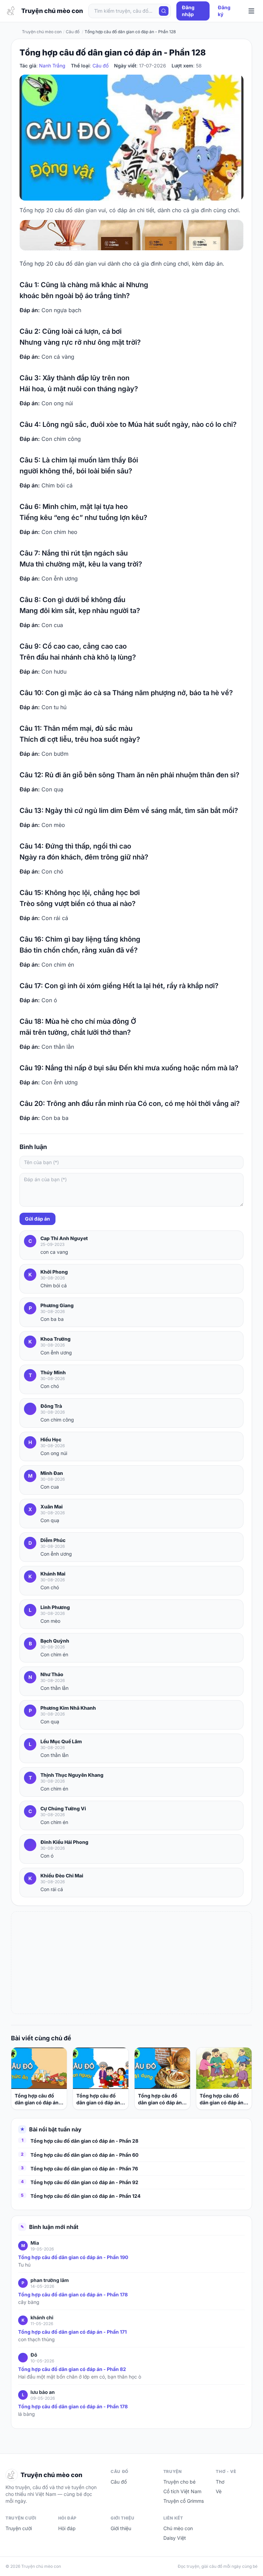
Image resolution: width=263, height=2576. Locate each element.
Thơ (220, 2482)
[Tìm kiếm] (164, 11)
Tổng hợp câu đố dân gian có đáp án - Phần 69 (223, 2099)
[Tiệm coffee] (131, 235)
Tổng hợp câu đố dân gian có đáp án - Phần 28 (84, 2141)
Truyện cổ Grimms (184, 2501)
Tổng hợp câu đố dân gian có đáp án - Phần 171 (72, 2332)
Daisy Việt (175, 2538)
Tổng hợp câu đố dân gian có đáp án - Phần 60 (84, 2155)
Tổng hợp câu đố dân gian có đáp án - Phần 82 (72, 2369)
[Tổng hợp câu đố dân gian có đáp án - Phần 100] (101, 2068)
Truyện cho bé (179, 2482)
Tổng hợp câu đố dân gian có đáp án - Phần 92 (84, 2182)
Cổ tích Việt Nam (182, 2491)
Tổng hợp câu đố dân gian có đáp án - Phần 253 (162, 2099)
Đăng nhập (188, 11)
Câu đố (101, 66)
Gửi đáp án (37, 1219)
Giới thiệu (121, 2528)
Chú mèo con (178, 2528)
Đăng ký (224, 11)
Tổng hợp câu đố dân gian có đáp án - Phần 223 (38, 2099)
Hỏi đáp (67, 2528)
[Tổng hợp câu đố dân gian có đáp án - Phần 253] (162, 2068)
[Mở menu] (251, 11)
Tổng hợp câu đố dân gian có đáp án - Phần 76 (84, 2169)
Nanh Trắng (52, 66)
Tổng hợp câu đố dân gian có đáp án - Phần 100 (100, 2099)
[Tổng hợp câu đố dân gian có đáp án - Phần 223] (39, 2068)
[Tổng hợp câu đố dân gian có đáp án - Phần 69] (224, 2068)
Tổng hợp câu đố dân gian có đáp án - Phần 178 (73, 2294)
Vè (219, 2491)
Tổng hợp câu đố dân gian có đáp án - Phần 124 (85, 2196)
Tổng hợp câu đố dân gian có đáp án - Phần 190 (73, 2257)
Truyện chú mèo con (42, 32)
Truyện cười (19, 2528)
